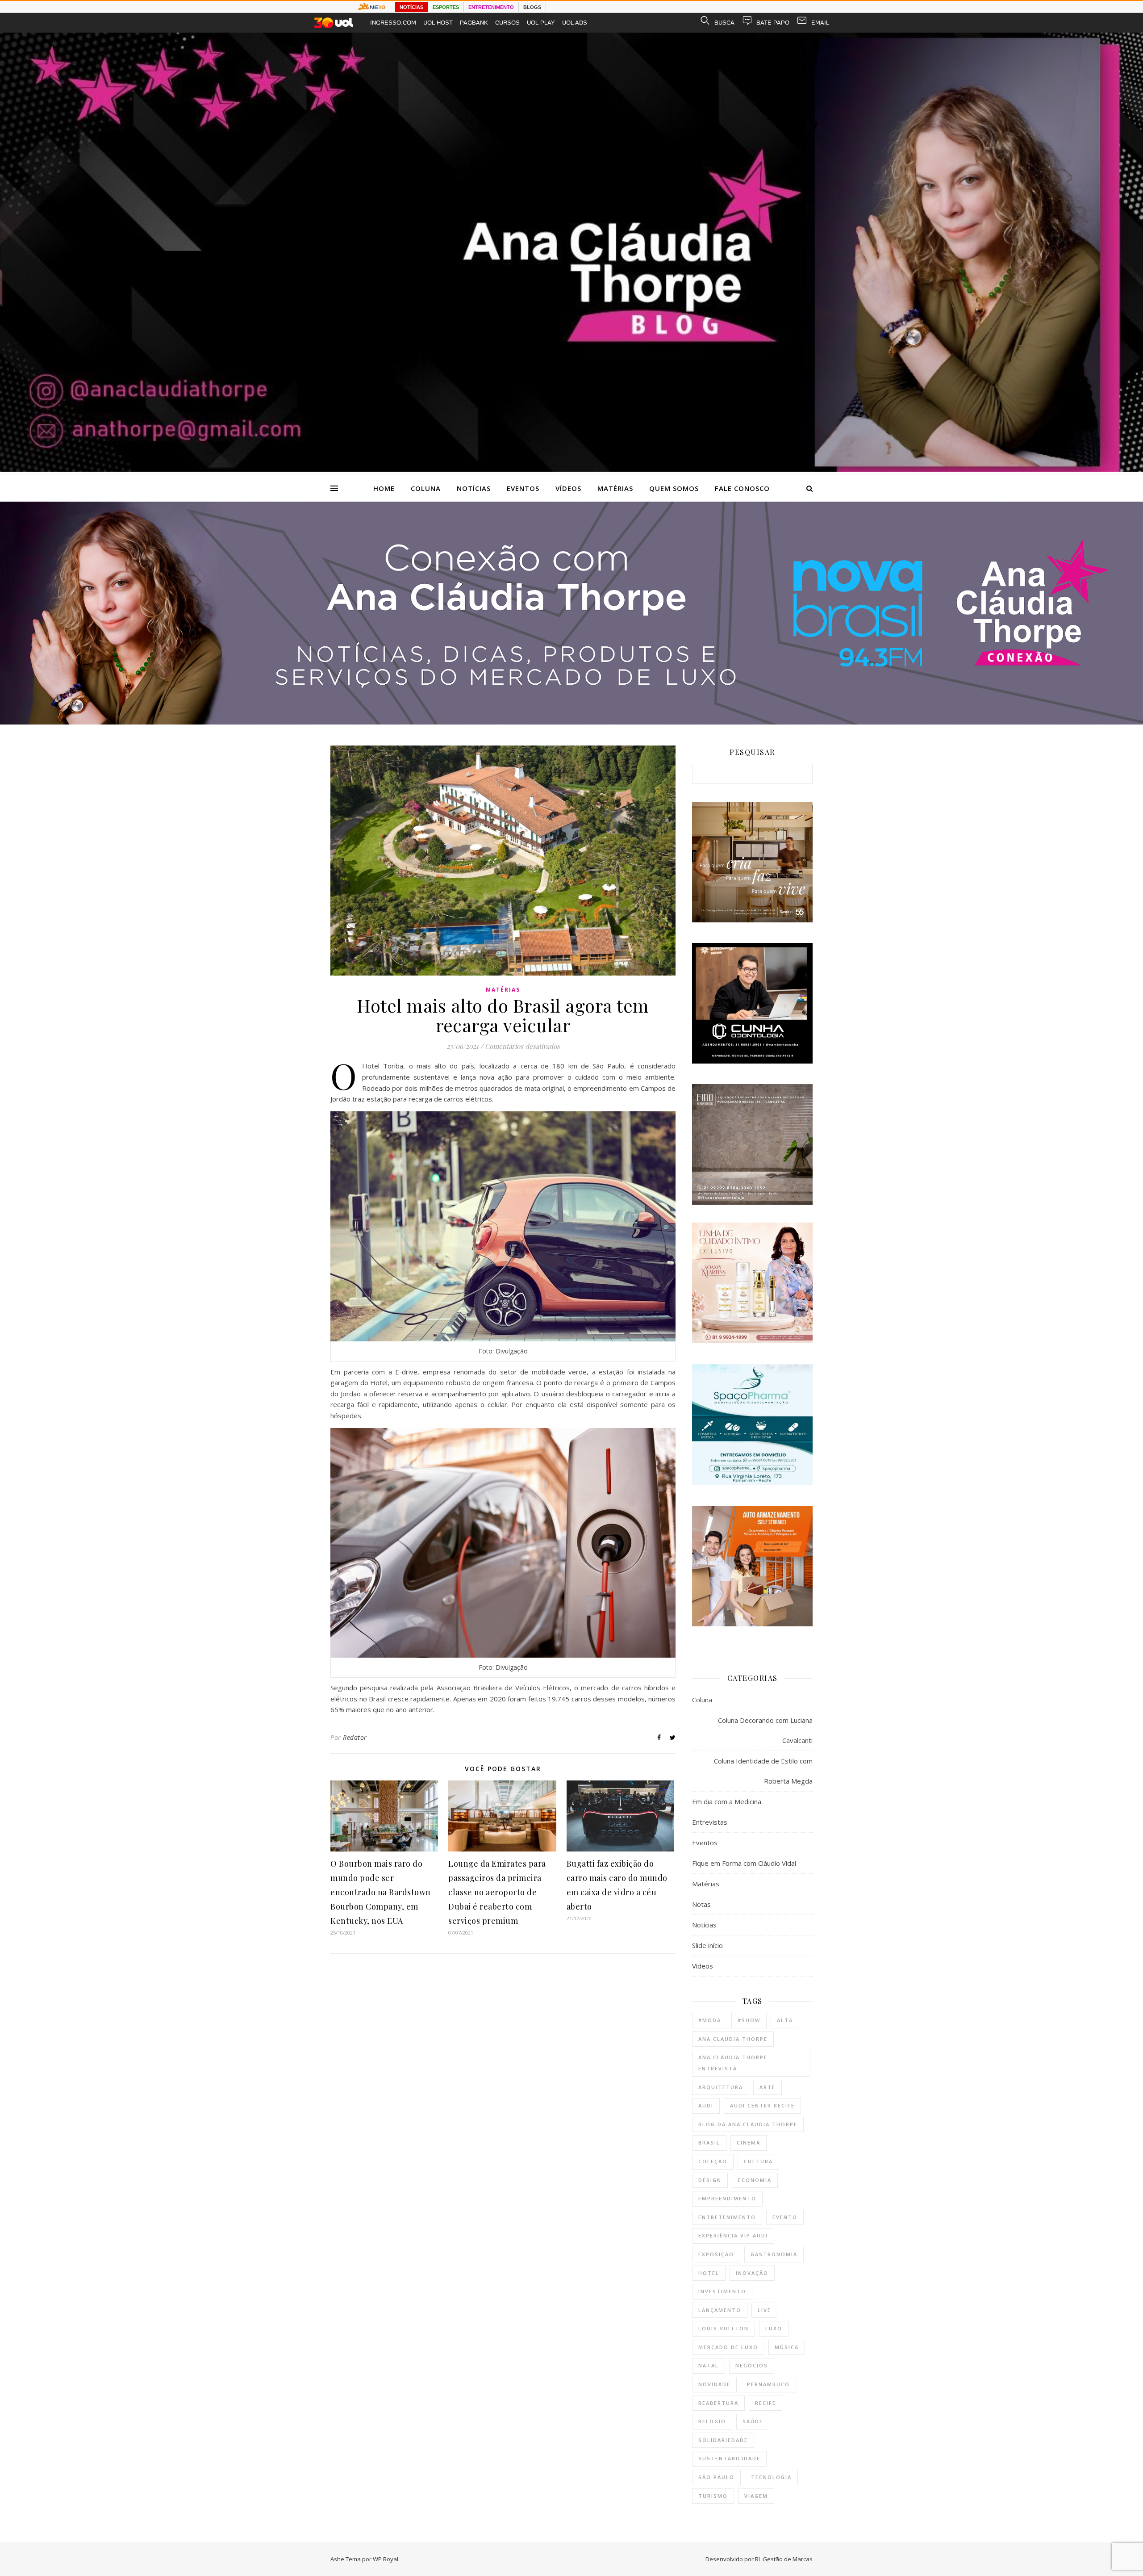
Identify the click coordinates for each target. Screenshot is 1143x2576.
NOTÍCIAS (411, 7)
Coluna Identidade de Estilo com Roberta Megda (763, 1771)
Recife (765, 2403)
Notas (701, 1904)
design (710, 2180)
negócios (752, 2365)
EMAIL (820, 23)
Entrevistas (710, 1822)
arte (768, 2087)
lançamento (720, 2310)
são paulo (716, 2477)
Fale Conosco (742, 488)
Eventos (523, 488)
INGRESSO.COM (393, 23)
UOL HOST (438, 23)
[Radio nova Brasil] (571, 722)
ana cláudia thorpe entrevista (733, 2063)
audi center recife (762, 2105)
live (764, 2310)
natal (709, 2365)
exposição (716, 2254)
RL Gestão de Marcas (784, 2559)
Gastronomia (774, 2254)
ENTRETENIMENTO (491, 7)
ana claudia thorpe (733, 2039)
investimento (722, 2291)
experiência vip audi (733, 2235)
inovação (752, 2273)
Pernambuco (768, 2384)
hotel (709, 2273)
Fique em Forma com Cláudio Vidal (744, 1863)
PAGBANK (474, 23)
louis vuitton (724, 2328)
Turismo (713, 2496)
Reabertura (718, 2403)
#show (749, 2020)
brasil (709, 2142)
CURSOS (507, 23)
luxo (774, 2328)
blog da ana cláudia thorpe (748, 2124)
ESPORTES (446, 7)
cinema (749, 2142)
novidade (714, 2384)
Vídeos (568, 488)
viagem (756, 2496)
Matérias (615, 488)
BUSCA (724, 23)
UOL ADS (575, 23)
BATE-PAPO (773, 23)
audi (706, 2105)
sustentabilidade (729, 2458)
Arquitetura (721, 2087)
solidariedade (723, 2440)
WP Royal (386, 2559)
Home (384, 488)
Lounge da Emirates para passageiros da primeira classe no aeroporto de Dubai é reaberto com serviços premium (497, 1892)
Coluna (426, 488)
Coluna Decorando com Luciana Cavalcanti (765, 1730)
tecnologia (771, 2477)
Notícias (474, 488)
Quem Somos (674, 488)
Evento (785, 2217)
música (787, 2347)
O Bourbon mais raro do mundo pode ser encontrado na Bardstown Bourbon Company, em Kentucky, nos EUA (381, 1892)
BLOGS (532, 7)
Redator (355, 1737)
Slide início (707, 1945)
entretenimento (727, 2217)
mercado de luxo (728, 2347)
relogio (712, 2421)
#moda (710, 2020)
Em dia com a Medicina (727, 1801)
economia (755, 2180)
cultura (758, 2161)
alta (785, 2020)
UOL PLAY (541, 23)
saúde (753, 2421)
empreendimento (727, 2198)
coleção (713, 2161)
